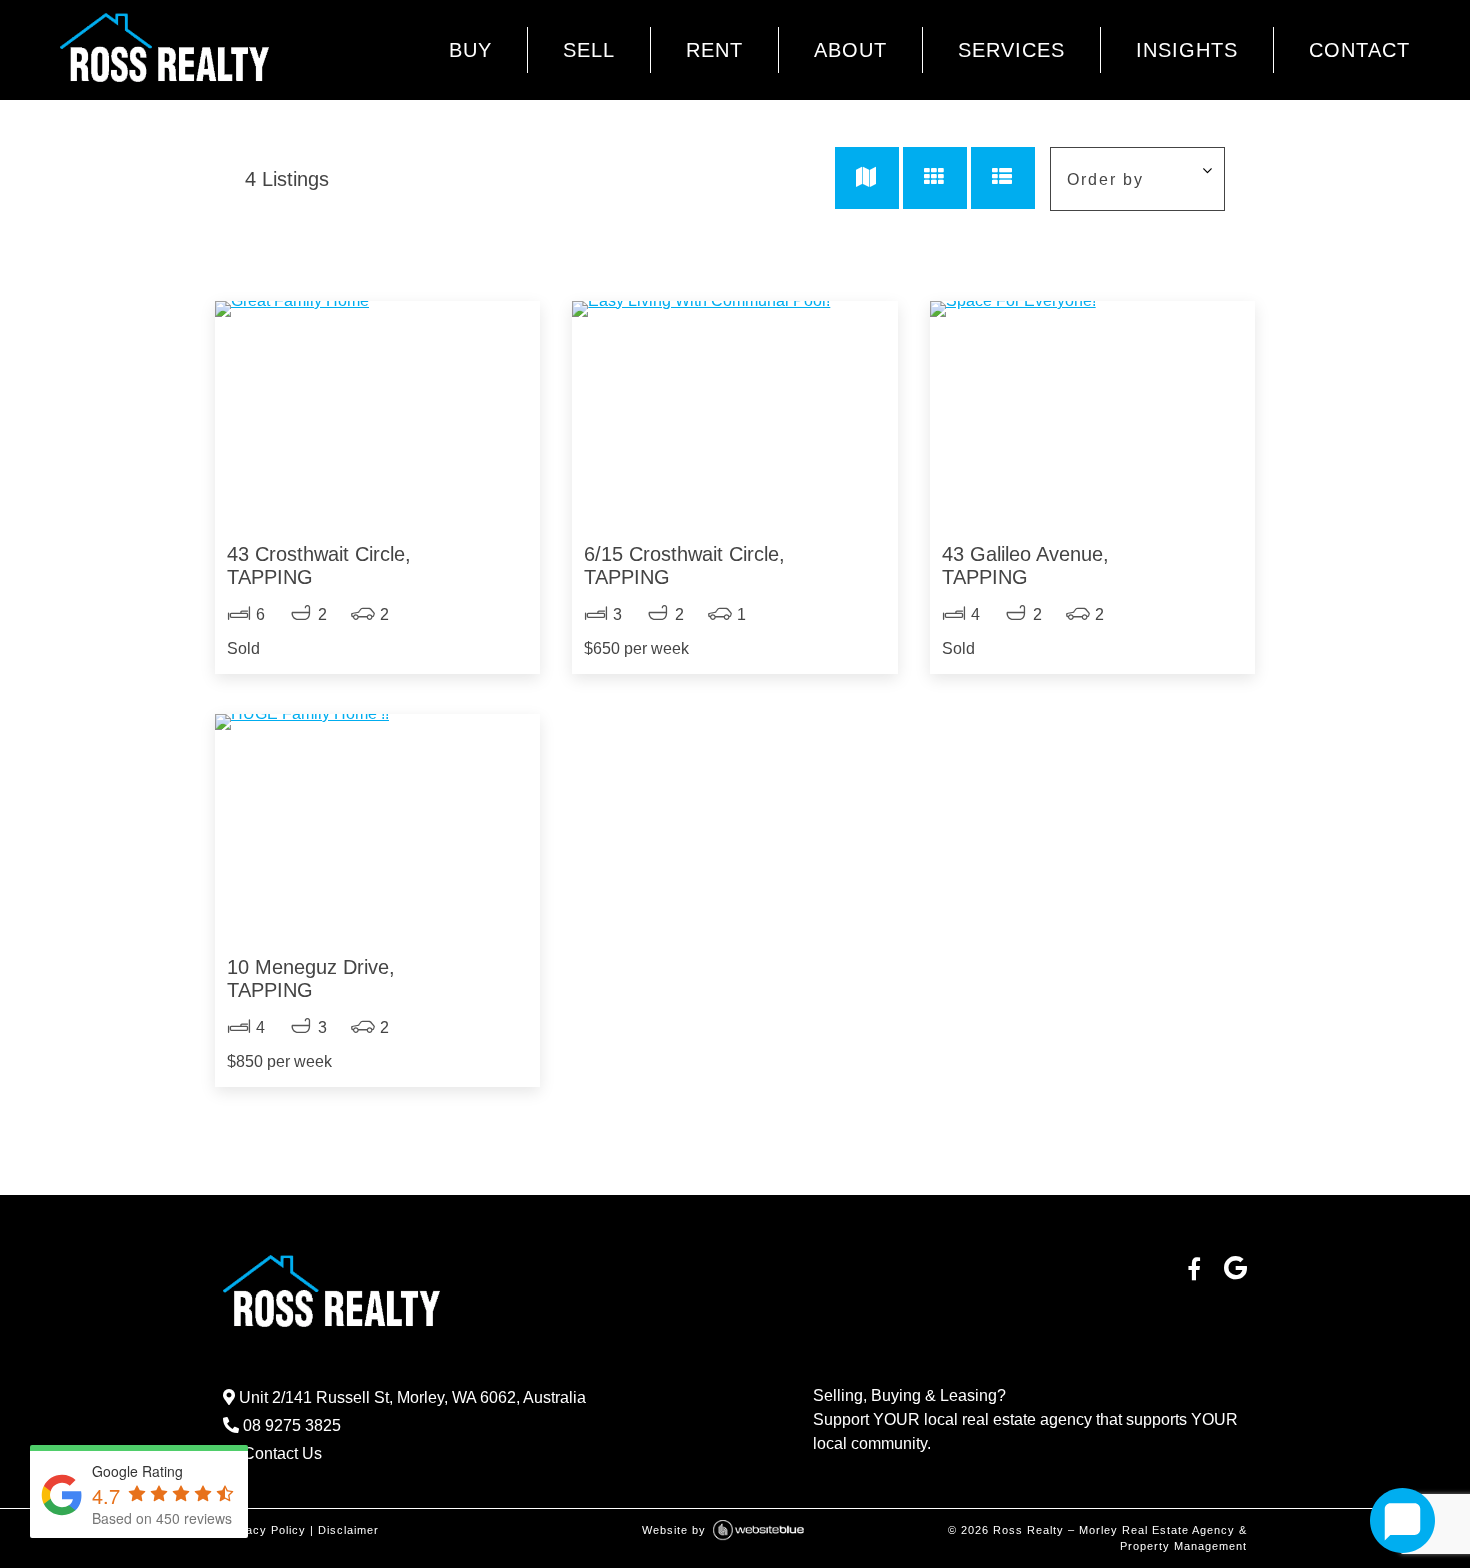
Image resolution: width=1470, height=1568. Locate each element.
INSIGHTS (1187, 50)
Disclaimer (348, 1530)
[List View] (1003, 178)
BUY (470, 50)
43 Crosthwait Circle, (319, 565)
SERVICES (1011, 50)
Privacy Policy (264, 1530)
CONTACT (1359, 50)
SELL (589, 50)
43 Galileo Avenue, (1025, 565)
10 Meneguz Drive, (311, 978)
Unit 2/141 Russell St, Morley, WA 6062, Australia (410, 1397)
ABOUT (850, 50)
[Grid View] (935, 178)
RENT (714, 50)
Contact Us (280, 1453)
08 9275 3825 (290, 1425)
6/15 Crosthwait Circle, (684, 565)
